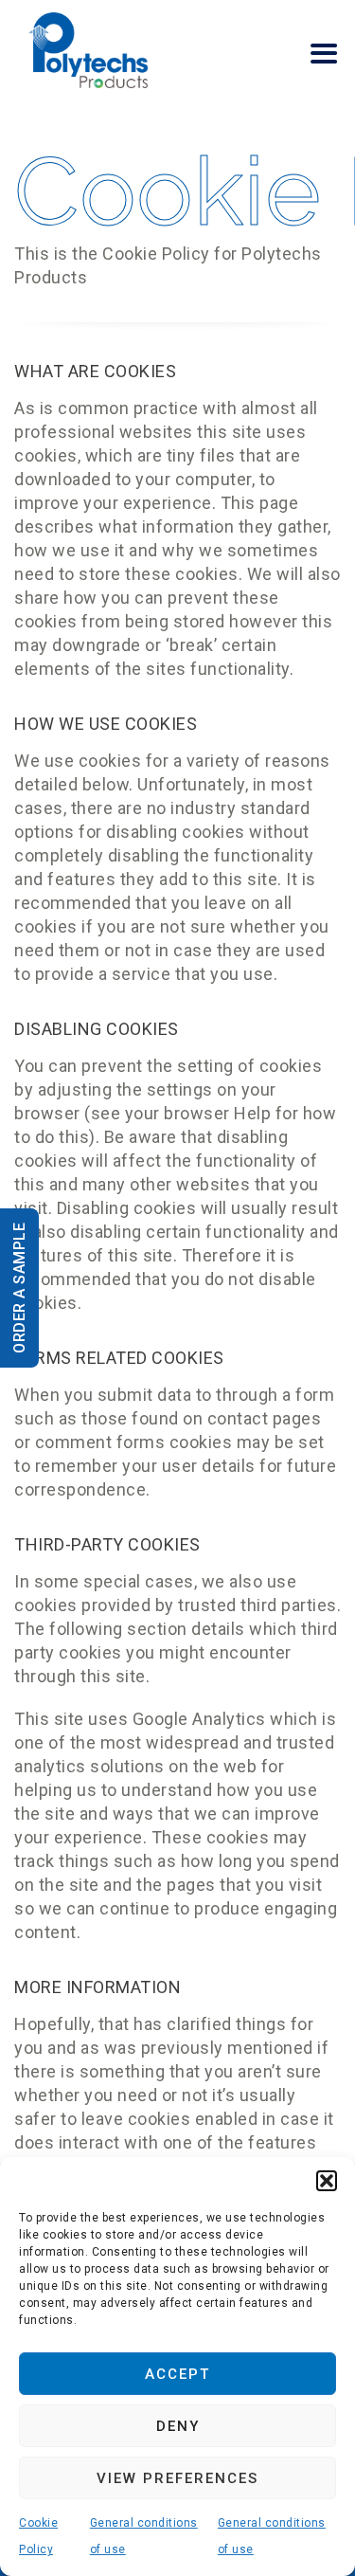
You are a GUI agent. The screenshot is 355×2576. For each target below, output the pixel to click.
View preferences (177, 2478)
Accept (177, 2374)
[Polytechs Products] (88, 50)
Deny (178, 2426)
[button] (327, 2181)
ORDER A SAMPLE (19, 1288)
